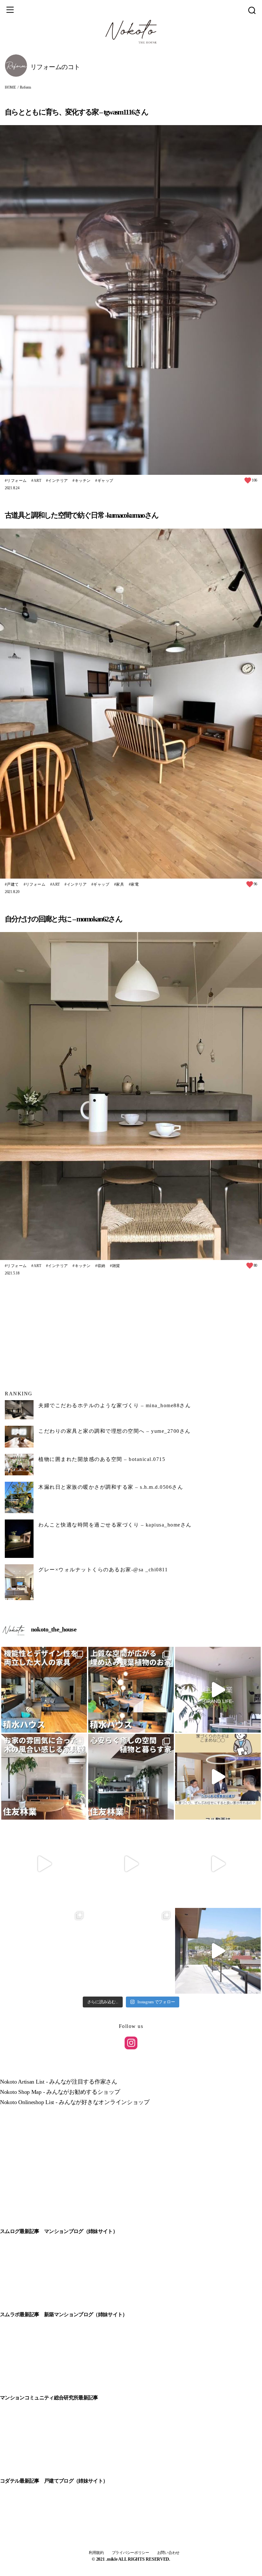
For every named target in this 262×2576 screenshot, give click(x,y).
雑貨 (116, 1266)
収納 (101, 1266)
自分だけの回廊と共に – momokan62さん (63, 919)
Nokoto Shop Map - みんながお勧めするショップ (60, 2092)
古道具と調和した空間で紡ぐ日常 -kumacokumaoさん (81, 515)
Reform (25, 87)
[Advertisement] (131, 1333)
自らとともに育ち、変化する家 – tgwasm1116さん (76, 112)
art (37, 481)
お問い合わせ (168, 2553)
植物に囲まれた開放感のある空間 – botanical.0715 (102, 1459)
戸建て (13, 884)
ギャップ (105, 481)
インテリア (58, 481)
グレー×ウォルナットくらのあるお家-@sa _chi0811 (103, 1570)
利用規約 (96, 2553)
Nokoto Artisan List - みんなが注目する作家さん (59, 2082)
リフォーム (17, 481)
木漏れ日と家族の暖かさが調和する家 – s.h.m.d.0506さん (111, 1487)
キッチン (83, 481)
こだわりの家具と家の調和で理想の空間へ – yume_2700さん (115, 1431)
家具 (120, 884)
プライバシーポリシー (131, 2553)
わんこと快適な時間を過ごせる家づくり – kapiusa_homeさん (115, 1525)
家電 (135, 884)
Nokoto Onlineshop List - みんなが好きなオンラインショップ (75, 2102)
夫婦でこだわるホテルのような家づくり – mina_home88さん (115, 1405)
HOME (10, 87)
